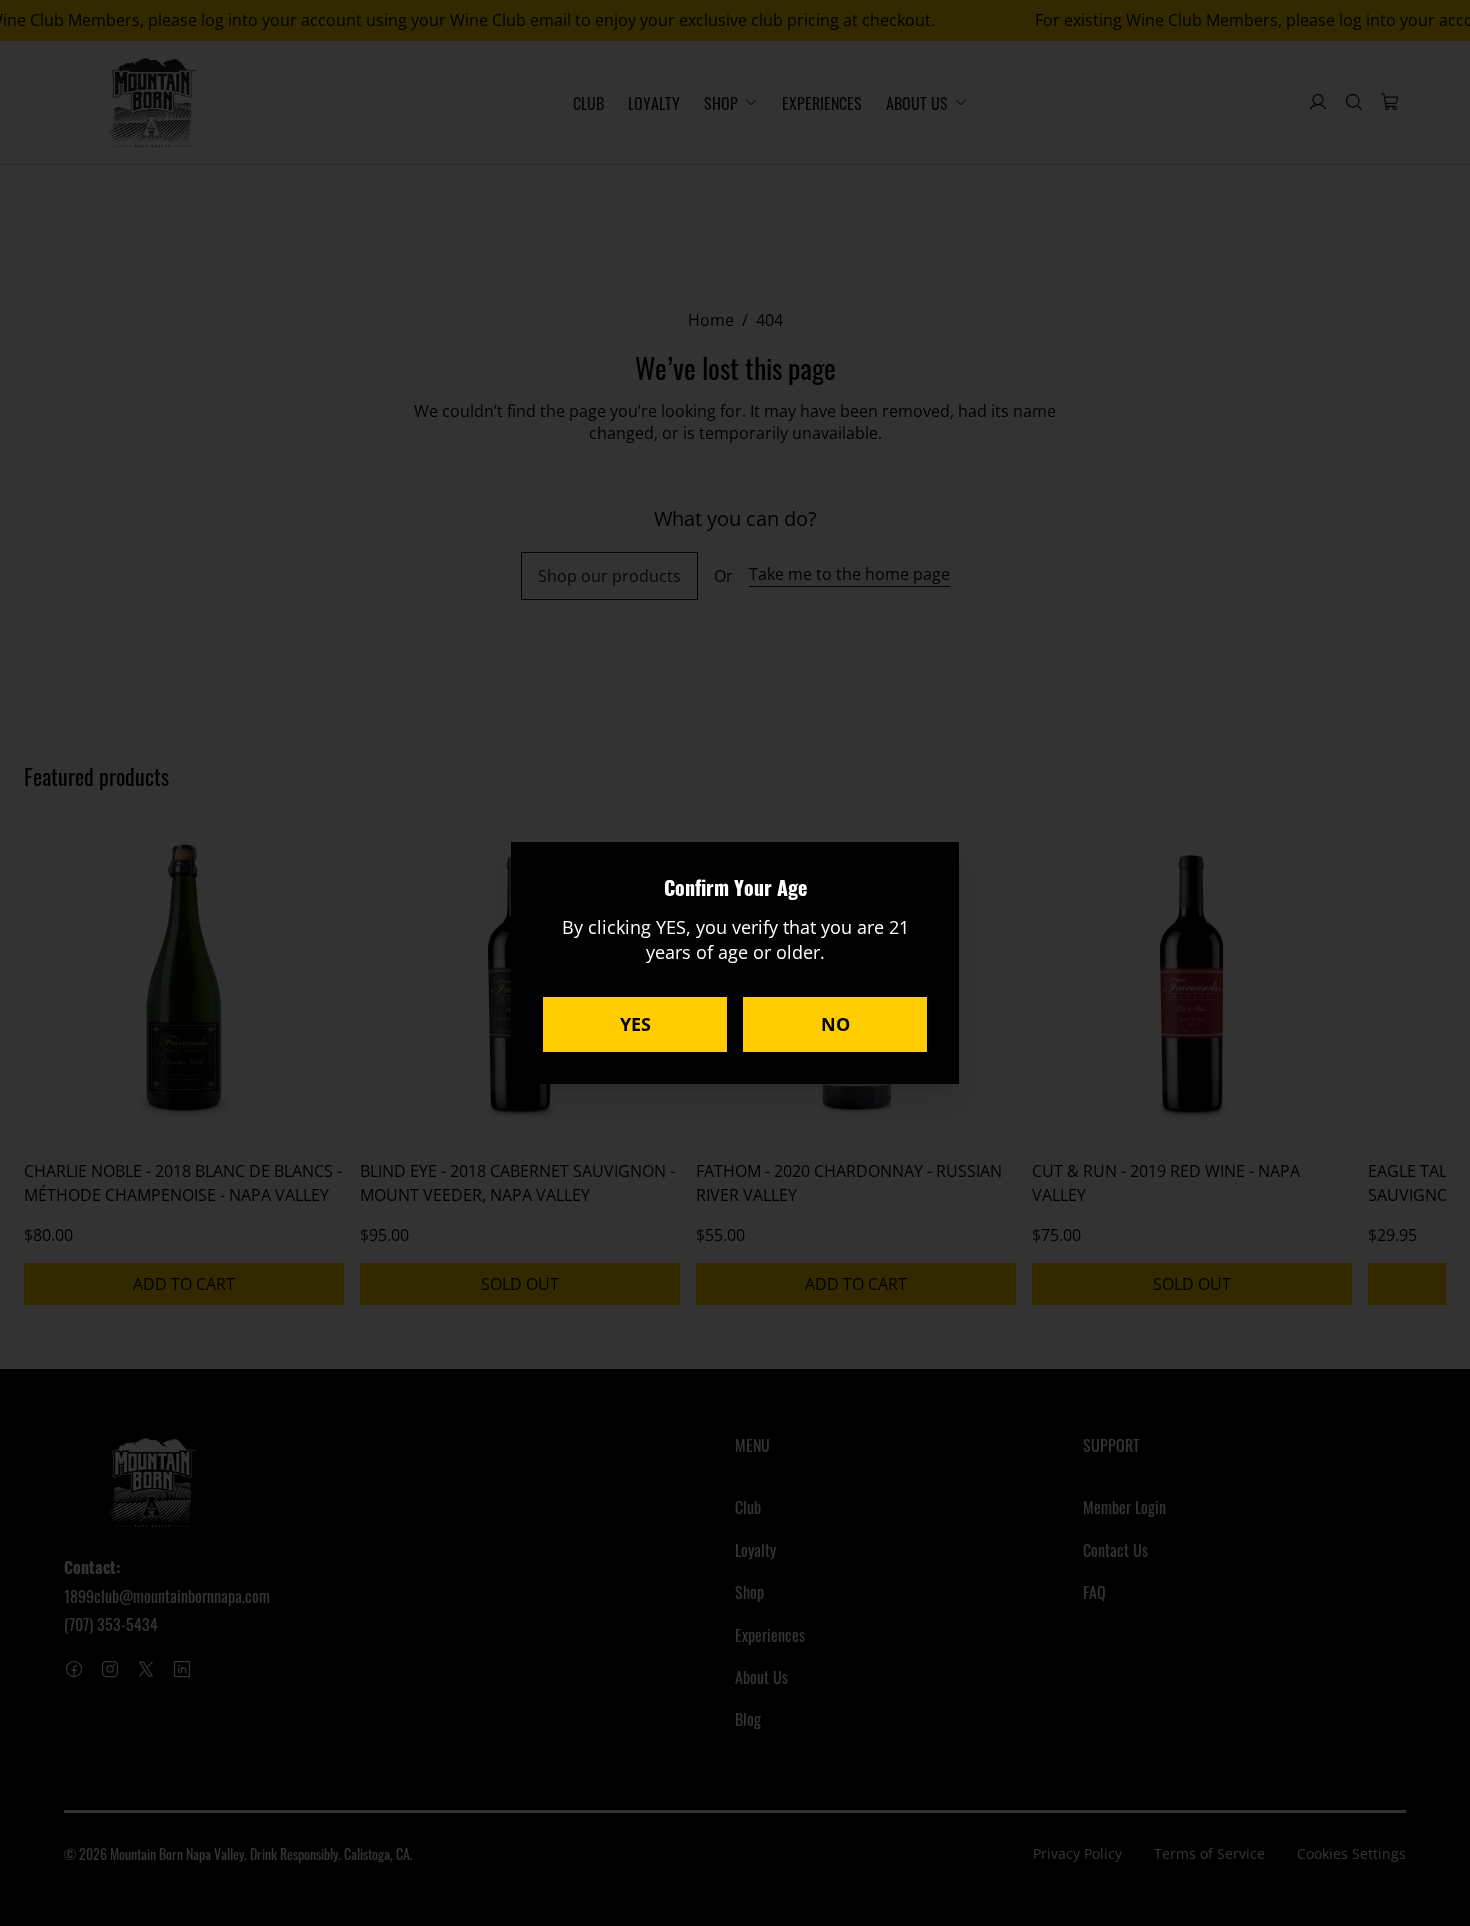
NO (835, 1024)
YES (635, 1024)
